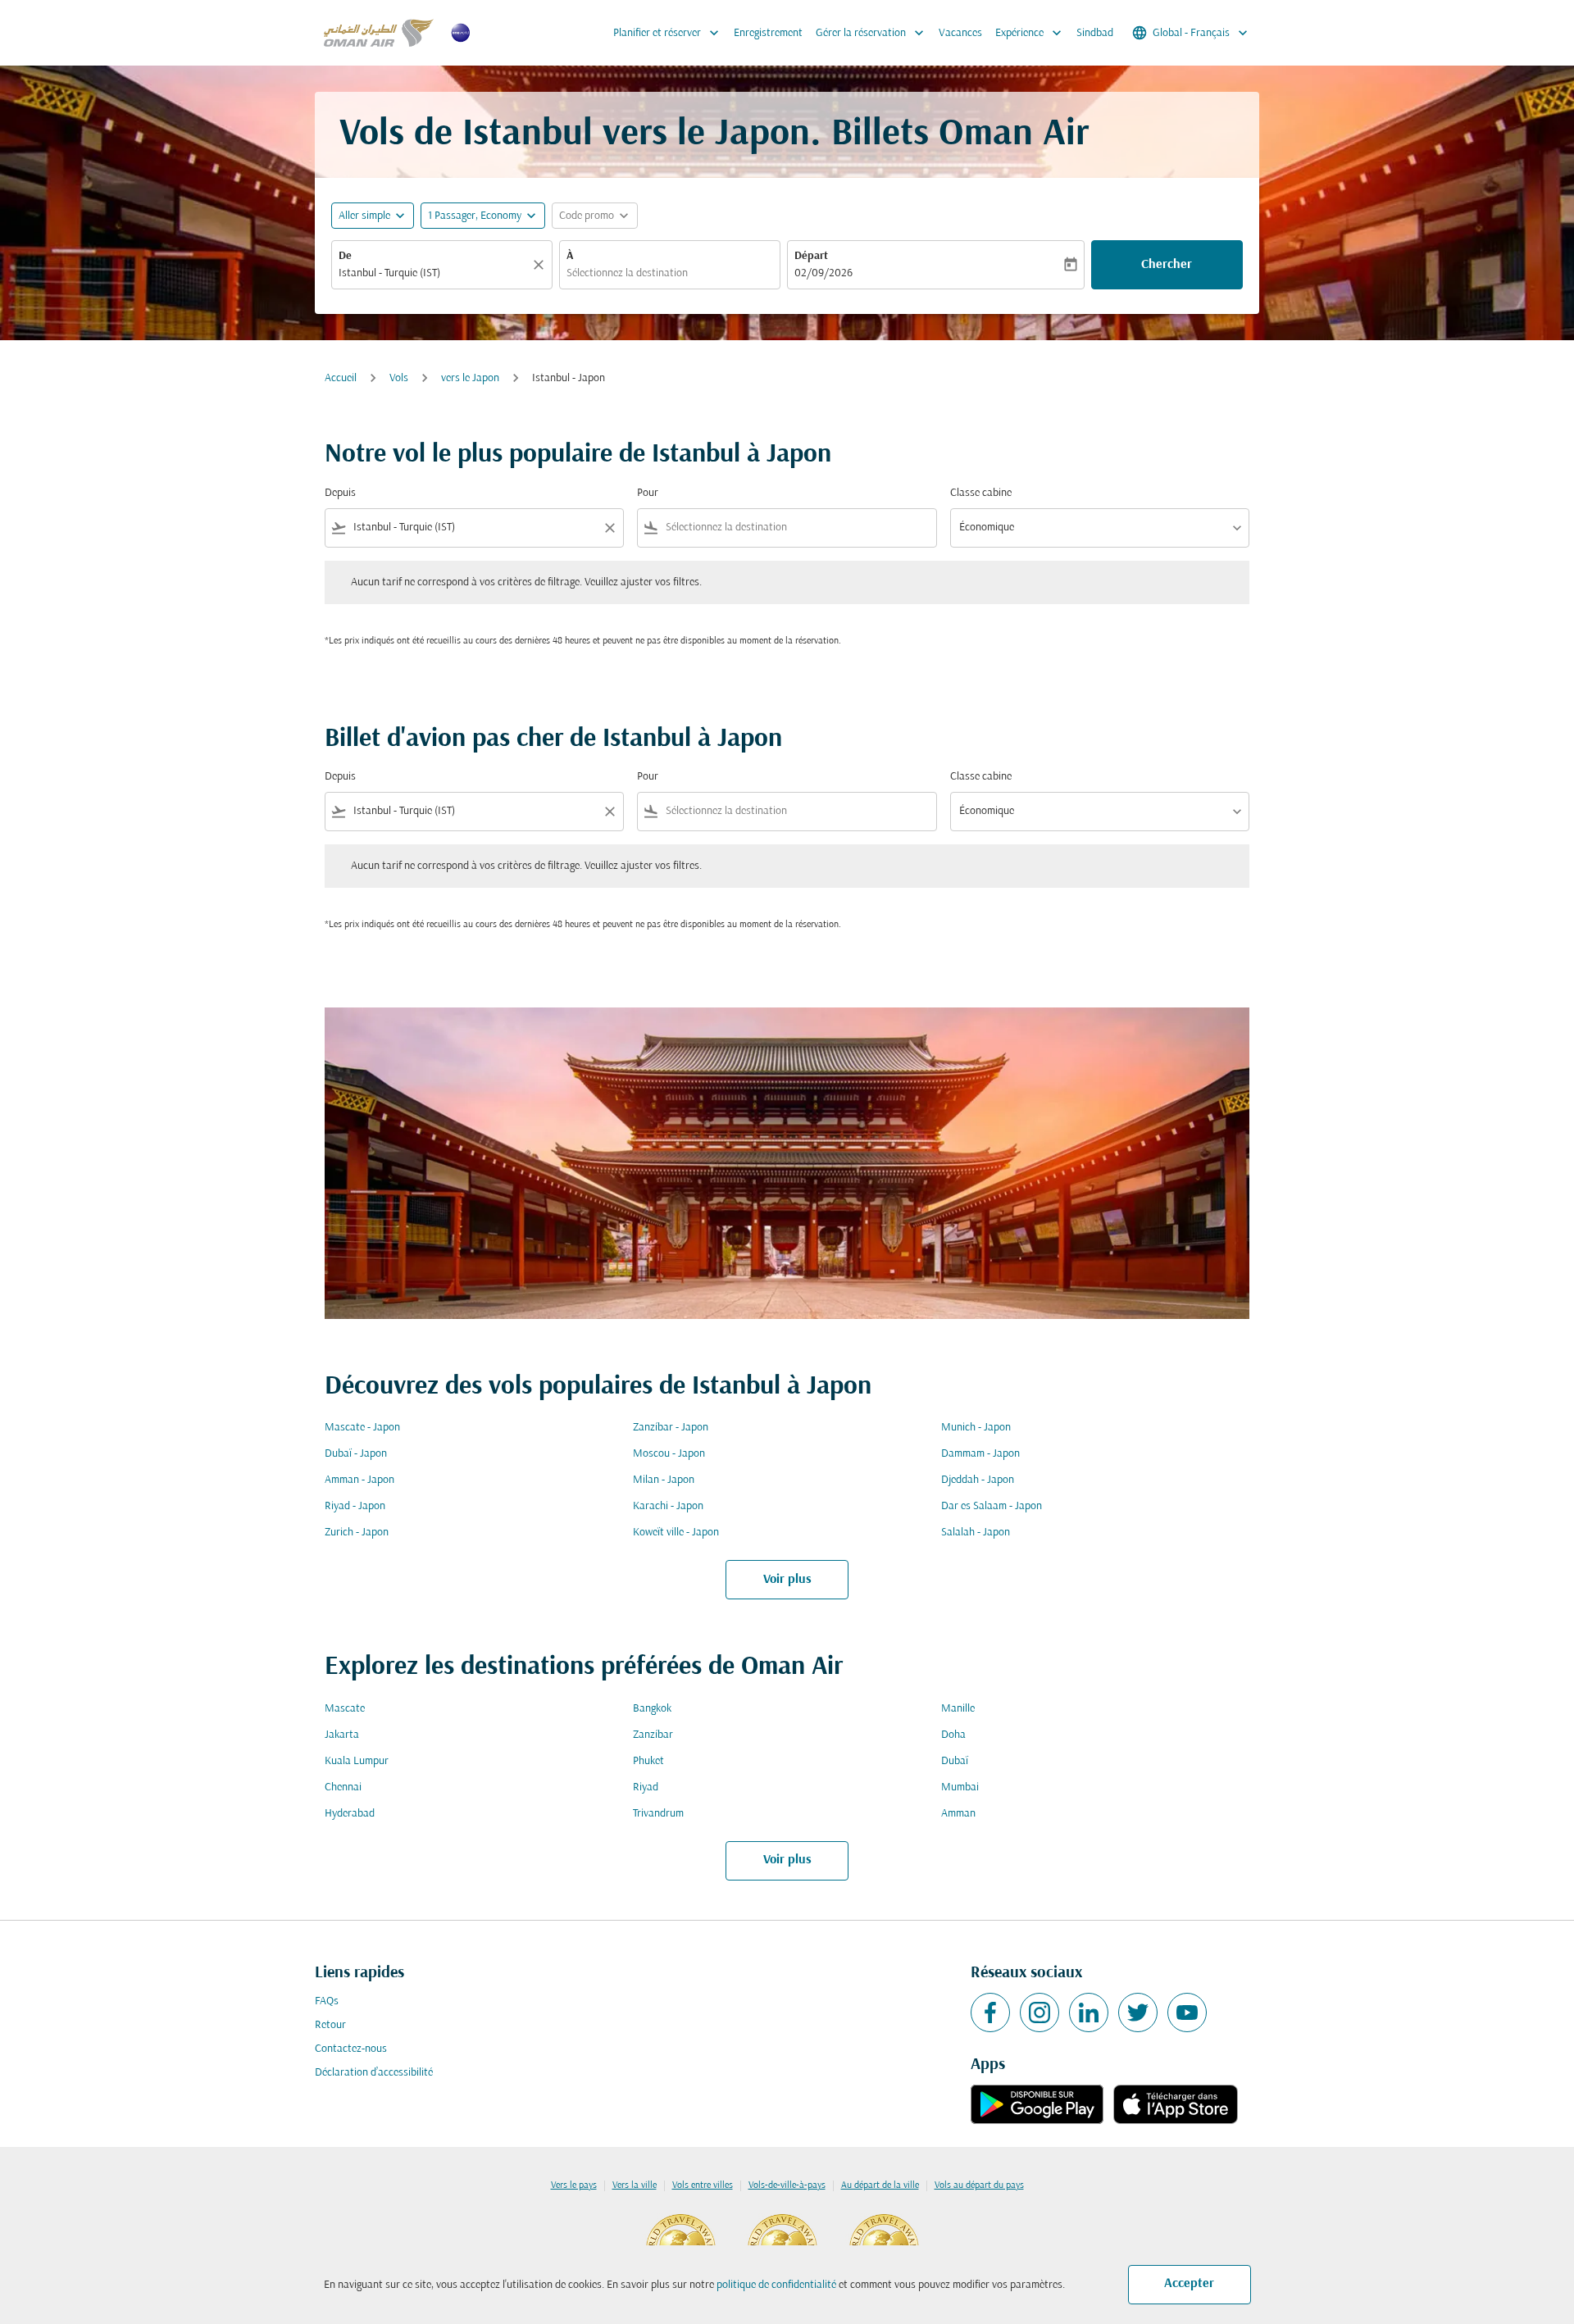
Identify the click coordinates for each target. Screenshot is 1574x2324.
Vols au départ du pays (979, 2185)
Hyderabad (350, 1814)
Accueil (341, 378)
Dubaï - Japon (356, 1454)
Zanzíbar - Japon (671, 1428)
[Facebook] (990, 2012)
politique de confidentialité (776, 2285)
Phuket (648, 1761)
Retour (330, 2025)
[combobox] (434, 273)
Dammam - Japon (980, 1454)
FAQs (327, 2001)
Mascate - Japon (362, 1428)
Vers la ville (635, 2185)
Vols (399, 378)
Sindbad (1095, 33)
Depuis (340, 493)
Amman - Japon (359, 1480)
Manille (958, 1709)
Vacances (960, 33)
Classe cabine (981, 493)
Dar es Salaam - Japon (992, 1506)
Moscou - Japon (669, 1454)
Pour (648, 493)
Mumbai (960, 1787)
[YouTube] (1187, 2012)
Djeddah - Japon (978, 1480)
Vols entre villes (703, 2185)
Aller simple (364, 216)
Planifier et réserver (668, 33)
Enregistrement (768, 33)
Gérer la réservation (871, 33)
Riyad (646, 1787)
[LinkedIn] (1089, 2012)
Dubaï (955, 1761)
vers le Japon (470, 378)
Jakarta (342, 1735)
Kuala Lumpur (357, 1761)
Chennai (343, 1787)
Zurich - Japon (357, 1533)
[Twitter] (1138, 2012)
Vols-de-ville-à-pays (787, 2185)
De (345, 256)
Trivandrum (658, 1814)
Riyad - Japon (355, 1506)
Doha (953, 1735)
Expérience (1030, 33)
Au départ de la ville (880, 2185)
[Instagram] (1039, 2012)
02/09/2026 (823, 273)
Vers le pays (574, 2185)
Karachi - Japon (668, 1506)
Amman (958, 1814)
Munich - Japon (976, 1428)
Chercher (1167, 265)
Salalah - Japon (976, 1533)
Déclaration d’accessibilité (374, 2073)
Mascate (345, 1709)
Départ (811, 256)
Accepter (1189, 2284)
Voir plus (787, 1580)
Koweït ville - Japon (676, 1533)
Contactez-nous (351, 2049)
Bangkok (652, 1709)
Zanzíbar (653, 1735)
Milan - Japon (664, 1480)
